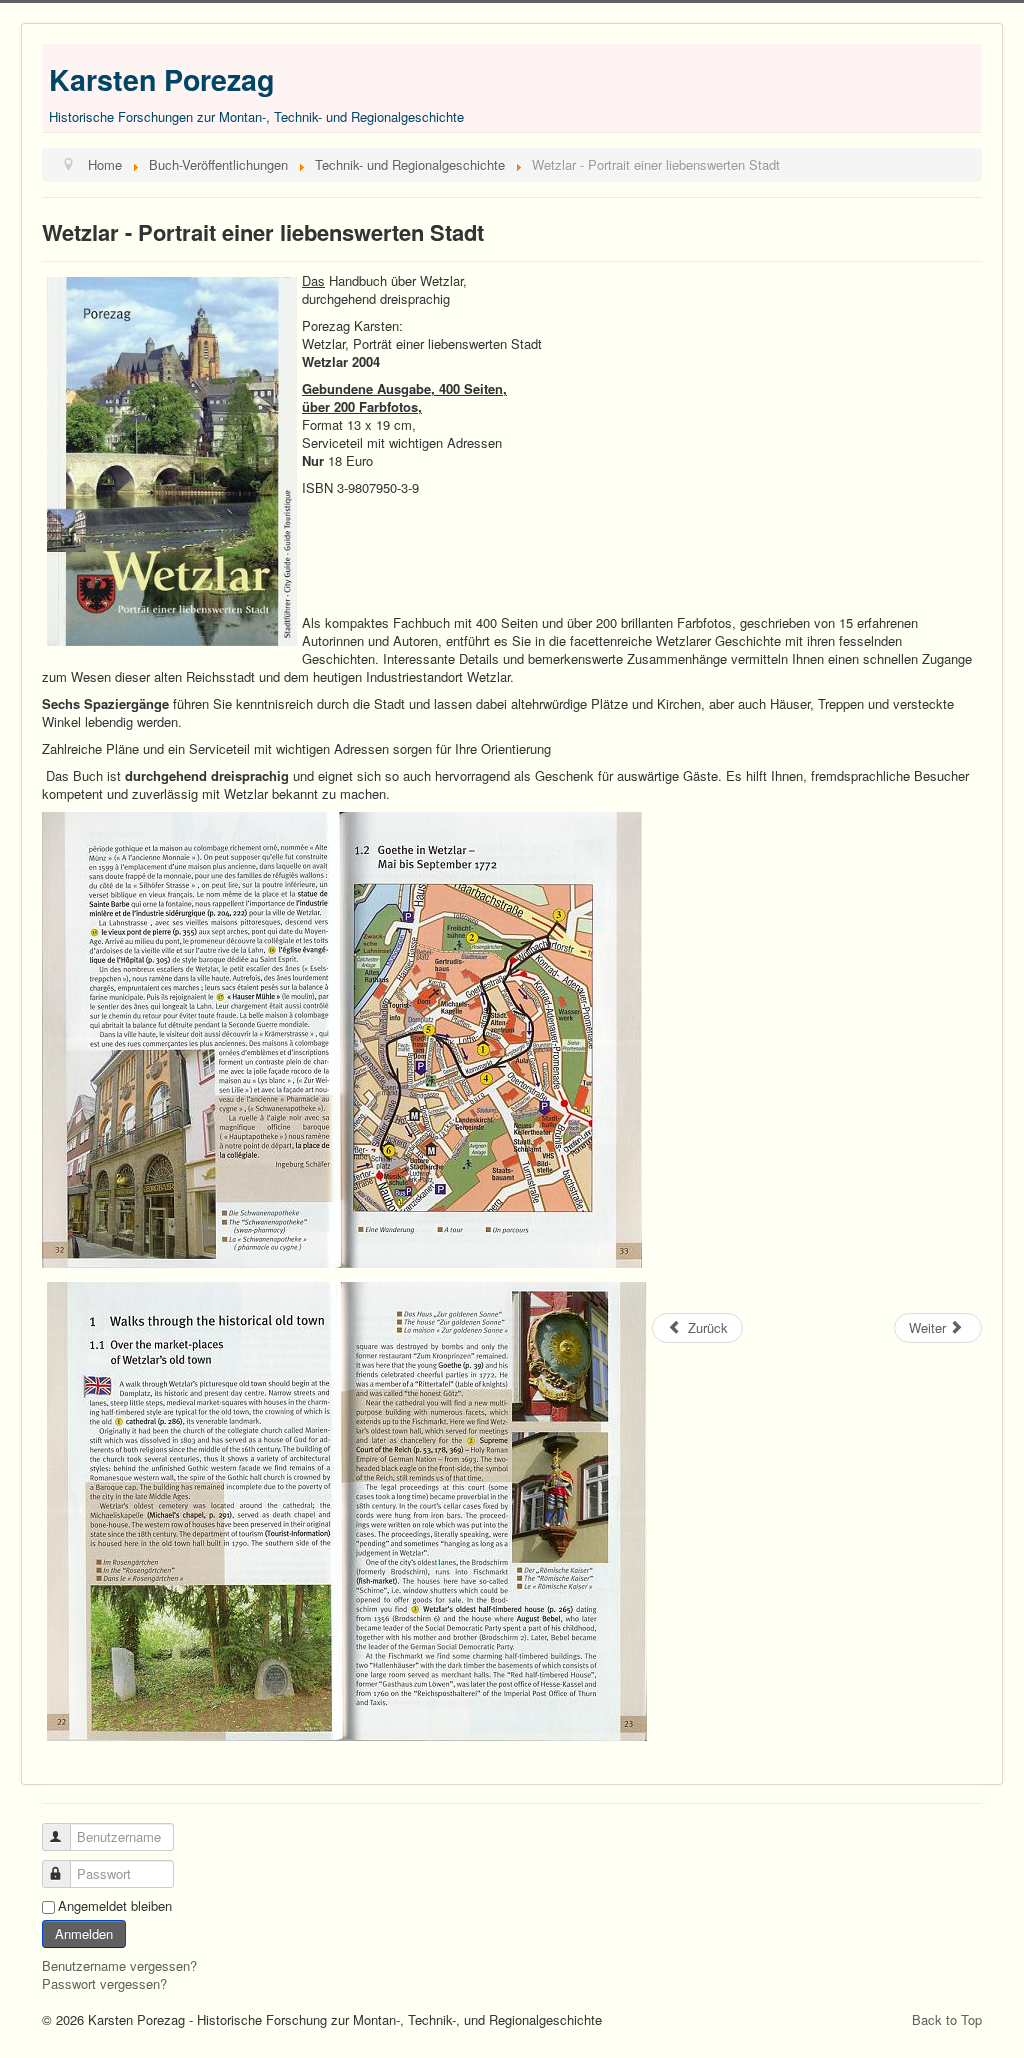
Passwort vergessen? (104, 1983)
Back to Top (947, 2019)
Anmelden (84, 1933)
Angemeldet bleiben (115, 1906)
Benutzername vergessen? (119, 1965)
